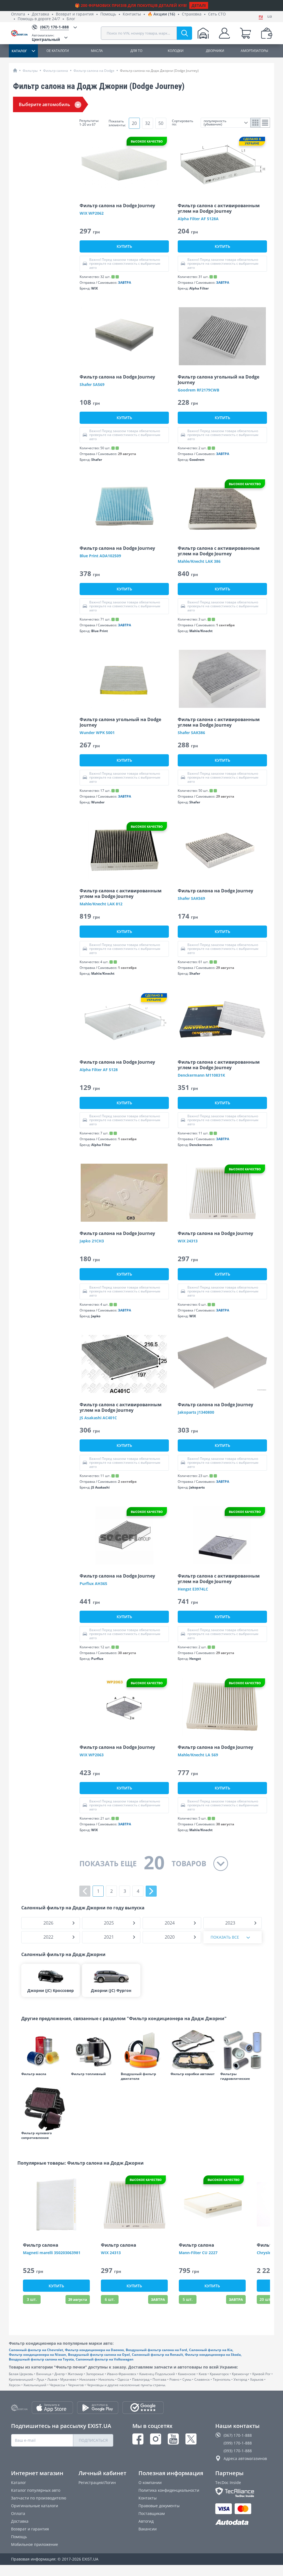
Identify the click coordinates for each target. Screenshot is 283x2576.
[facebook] (138, 2439)
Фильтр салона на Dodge (94, 71)
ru (261, 16)
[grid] (256, 123)
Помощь (108, 14)
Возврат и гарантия (75, 14)
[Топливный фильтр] (93, 2050)
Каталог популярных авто (36, 2490)
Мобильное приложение (35, 2544)
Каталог (19, 2482)
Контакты (132, 14)
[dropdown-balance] (267, 33)
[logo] (21, 33)
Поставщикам (152, 2513)
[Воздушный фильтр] (143, 2050)
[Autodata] (244, 2523)
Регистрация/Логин (97, 2482)
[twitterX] (191, 2439)
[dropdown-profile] (224, 33)
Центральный (46, 37)
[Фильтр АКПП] (193, 2050)
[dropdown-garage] (203, 33)
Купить (124, 246)
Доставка (40, 14)
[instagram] (156, 2439)
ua (270, 16)
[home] (15, 70)
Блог (71, 19)
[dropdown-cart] (245, 33)
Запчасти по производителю (39, 2498)
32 (148, 123)
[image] (124, 165)
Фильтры (30, 71)
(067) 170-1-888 (238, 2435)
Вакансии (148, 2529)
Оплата (18, 14)
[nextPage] (151, 1891)
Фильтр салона (56, 71)
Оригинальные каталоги (35, 2506)
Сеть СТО (217, 14)
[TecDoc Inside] (244, 2492)
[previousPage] (85, 1891)
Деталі (199, 5)
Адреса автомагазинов (245, 2458)
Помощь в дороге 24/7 (39, 19)
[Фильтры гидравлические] (242, 2050)
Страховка (192, 14)
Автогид (146, 2521)
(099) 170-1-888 (238, 2443)
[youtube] (173, 2439)
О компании (150, 2482)
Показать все (225, 1937)
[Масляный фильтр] (43, 2050)
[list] (265, 123)
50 (161, 123)
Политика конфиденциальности (169, 2490)
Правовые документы (159, 2506)
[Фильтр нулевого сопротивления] (43, 2109)
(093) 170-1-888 (238, 2451)
